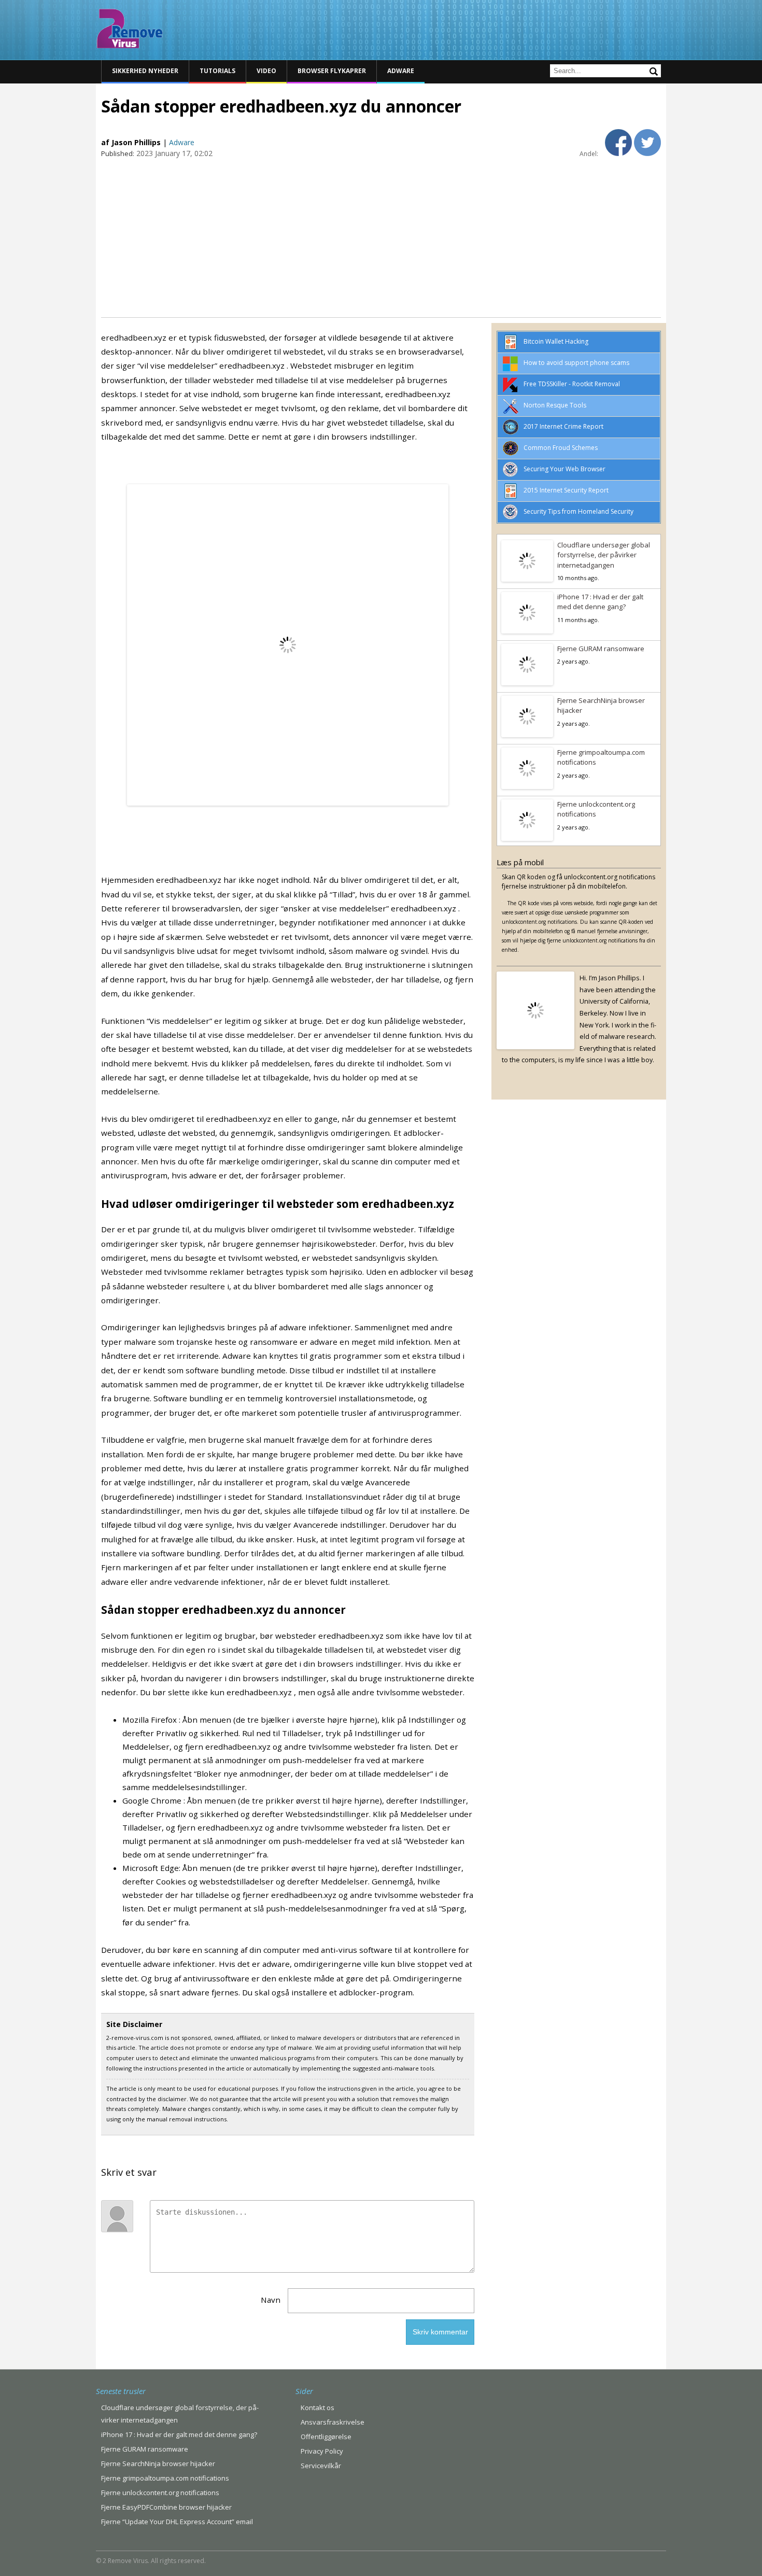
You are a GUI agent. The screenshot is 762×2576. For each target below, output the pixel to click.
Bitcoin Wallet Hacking (556, 341)
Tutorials (217, 71)
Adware (401, 71)
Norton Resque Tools (555, 405)
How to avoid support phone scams (576, 363)
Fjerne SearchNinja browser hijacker (601, 706)
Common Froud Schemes (561, 448)
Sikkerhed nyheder (145, 71)
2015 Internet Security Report (566, 490)
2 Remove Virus (130, 29)
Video (266, 71)
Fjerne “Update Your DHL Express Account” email (177, 2522)
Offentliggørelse (326, 2437)
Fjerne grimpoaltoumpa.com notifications (601, 757)
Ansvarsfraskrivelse (333, 2422)
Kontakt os (317, 2408)
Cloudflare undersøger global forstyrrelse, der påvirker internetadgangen (604, 555)
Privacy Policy (322, 2451)
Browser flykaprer (332, 71)
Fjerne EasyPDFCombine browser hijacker (166, 2507)
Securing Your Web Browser (565, 469)
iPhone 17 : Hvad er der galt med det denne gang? (600, 602)
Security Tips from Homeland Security (578, 511)
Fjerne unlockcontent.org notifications (596, 809)
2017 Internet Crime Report (563, 426)
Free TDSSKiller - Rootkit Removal (572, 384)
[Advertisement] (381, 237)
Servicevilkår (321, 2466)
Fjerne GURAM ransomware (601, 649)
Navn (271, 2300)
